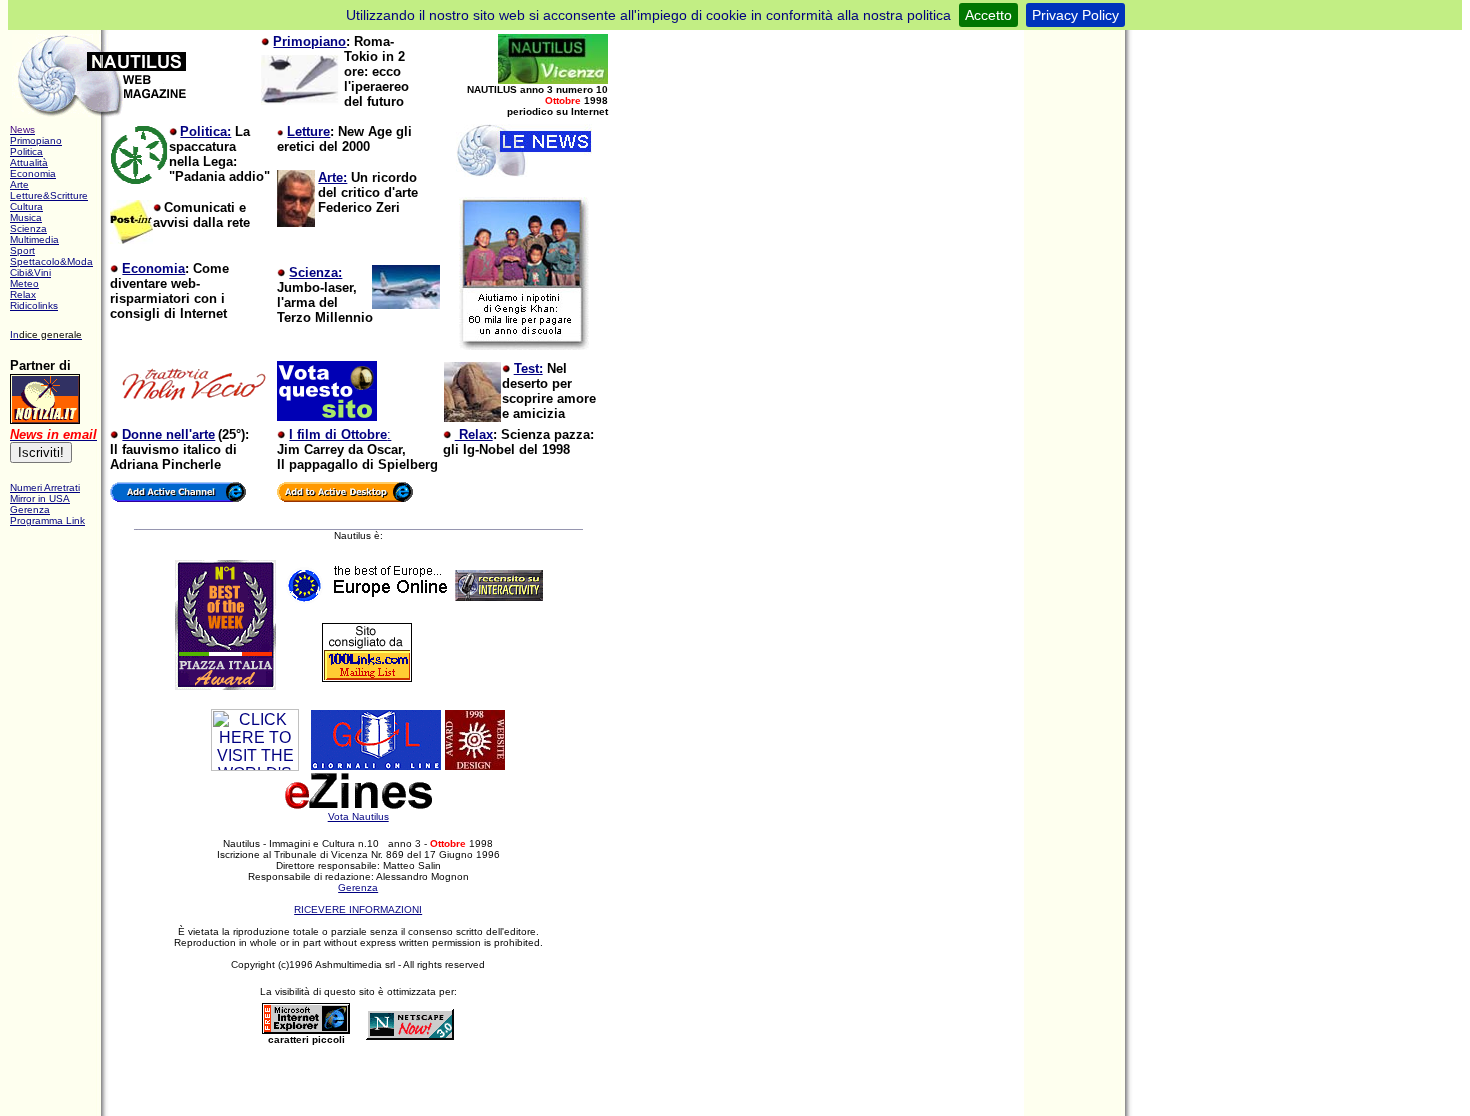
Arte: (332, 177)
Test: (528, 368)
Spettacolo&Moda (51, 261)
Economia (33, 173)
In (14, 334)
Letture (308, 131)
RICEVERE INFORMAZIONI (358, 909)
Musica (26, 217)
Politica (26, 151)
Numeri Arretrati (45, 487)
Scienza (28, 228)
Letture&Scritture (49, 195)
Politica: (205, 131)
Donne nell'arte (168, 434)
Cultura (26, 206)
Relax (23, 294)
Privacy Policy (1075, 15)
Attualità (29, 162)
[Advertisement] (365, 1083)
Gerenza (358, 887)
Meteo (24, 283)
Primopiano (309, 41)
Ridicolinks (34, 305)
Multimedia (34, 239)
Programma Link (47, 520)
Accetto (988, 15)
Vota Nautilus (358, 816)
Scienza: (315, 272)
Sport (22, 250)
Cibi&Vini (30, 272)
